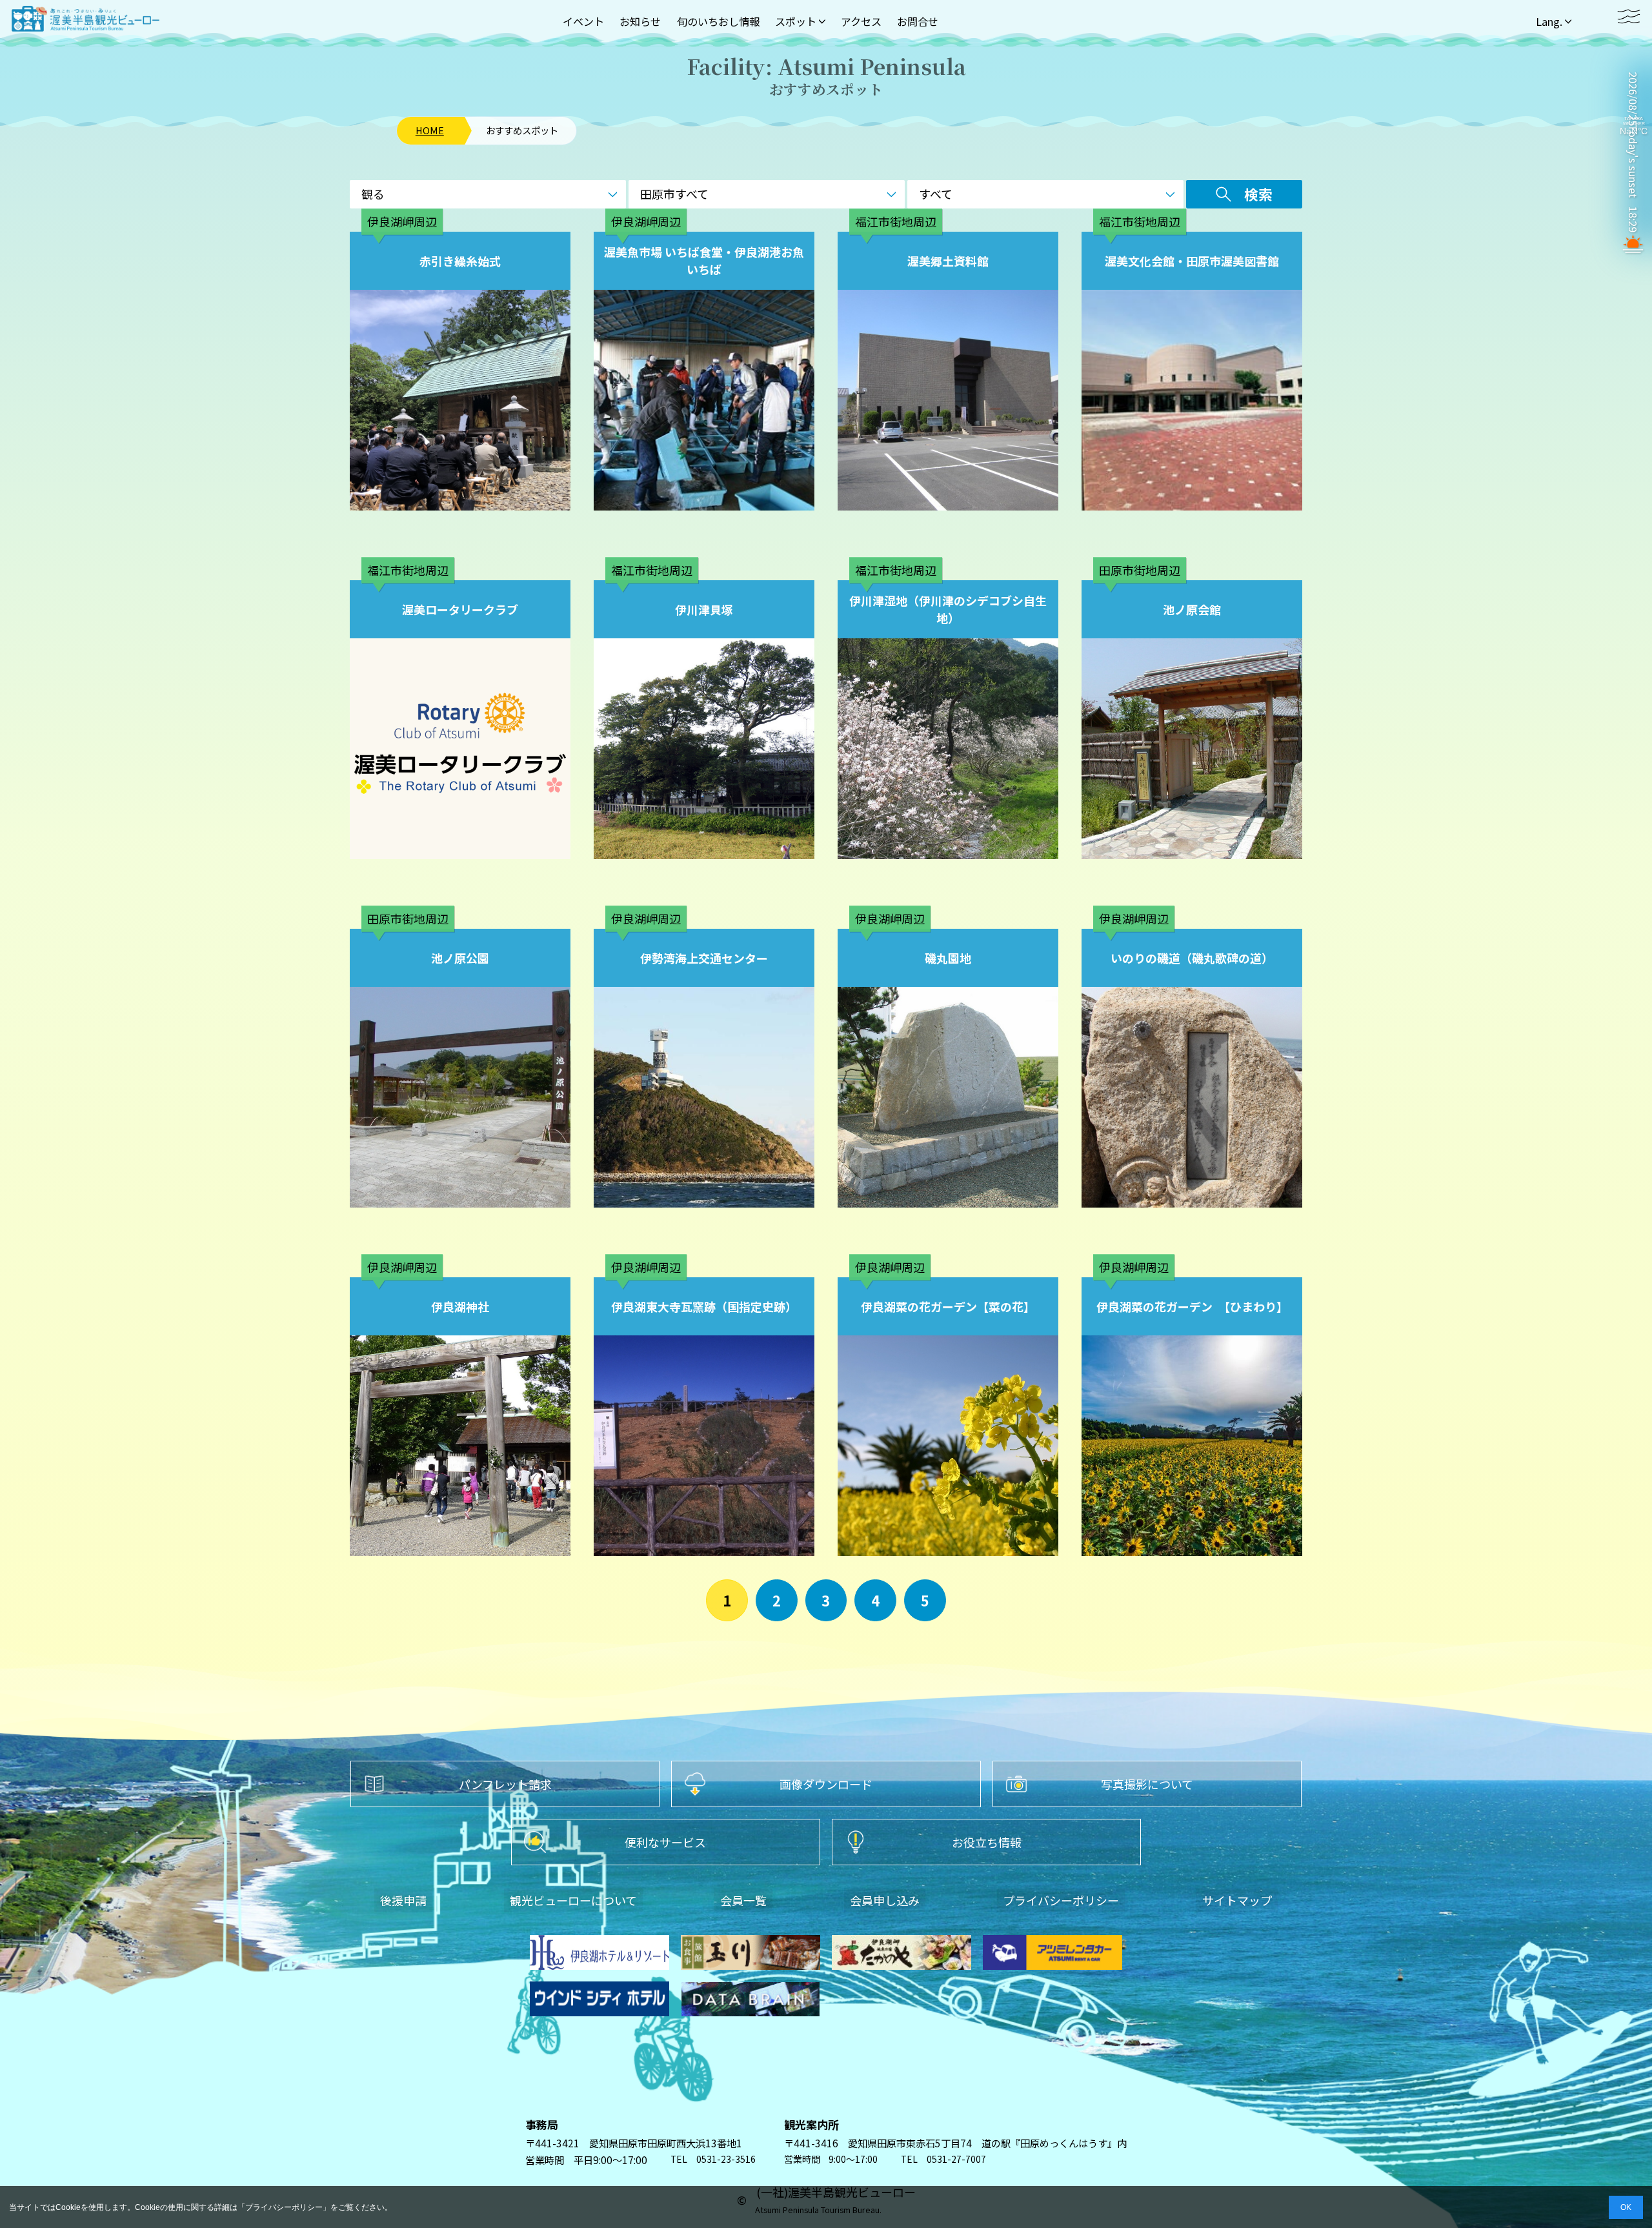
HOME (430, 130)
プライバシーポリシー (284, 2207)
